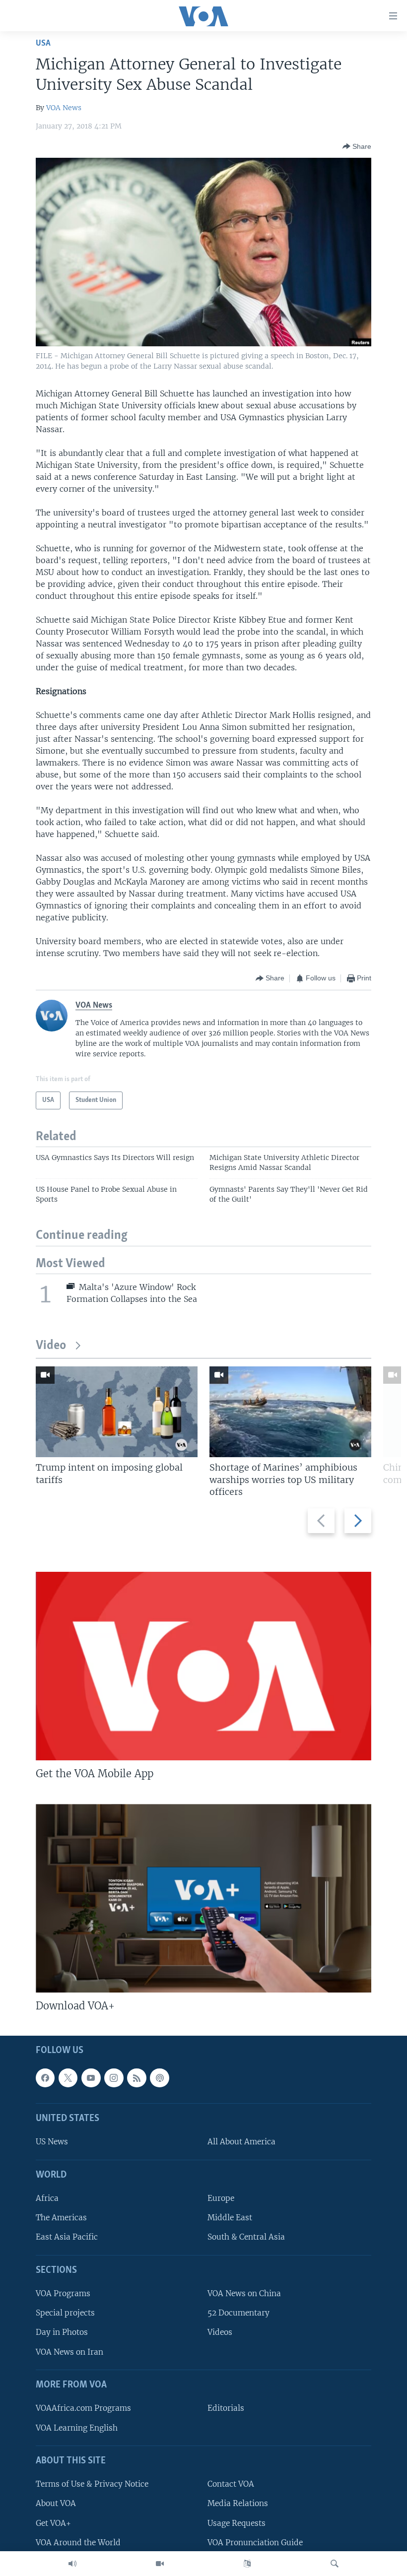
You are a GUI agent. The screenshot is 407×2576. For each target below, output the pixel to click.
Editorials (226, 2409)
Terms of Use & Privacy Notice (92, 2484)
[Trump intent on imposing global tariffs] (117, 1412)
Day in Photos (62, 2333)
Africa (47, 2199)
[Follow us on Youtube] (91, 2078)
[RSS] (136, 2078)
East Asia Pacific (67, 2237)
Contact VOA (231, 2484)
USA (43, 43)
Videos (220, 2333)
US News (52, 2142)
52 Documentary (238, 2313)
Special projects (65, 2313)
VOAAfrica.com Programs (83, 2409)
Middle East (230, 2218)
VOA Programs (63, 2294)
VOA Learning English (77, 2428)
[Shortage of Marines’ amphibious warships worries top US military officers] (290, 1412)
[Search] (335, 2564)
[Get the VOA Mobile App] (203, 1666)
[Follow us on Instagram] (114, 2078)
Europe (221, 2199)
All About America (241, 2142)
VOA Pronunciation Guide (255, 2543)
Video (51, 1346)
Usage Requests (237, 2523)
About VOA (56, 2504)
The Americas (61, 2218)
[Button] (357, 146)
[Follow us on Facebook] (45, 2078)
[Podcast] (159, 2078)
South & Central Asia (246, 2237)
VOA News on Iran (69, 2352)
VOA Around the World (78, 2543)
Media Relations (238, 2504)
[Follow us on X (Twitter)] (68, 2078)
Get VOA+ (53, 2523)
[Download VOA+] (203, 1898)
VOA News (64, 108)
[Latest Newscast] (72, 2564)
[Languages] (247, 2564)
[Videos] (160, 2564)
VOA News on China (244, 2294)
